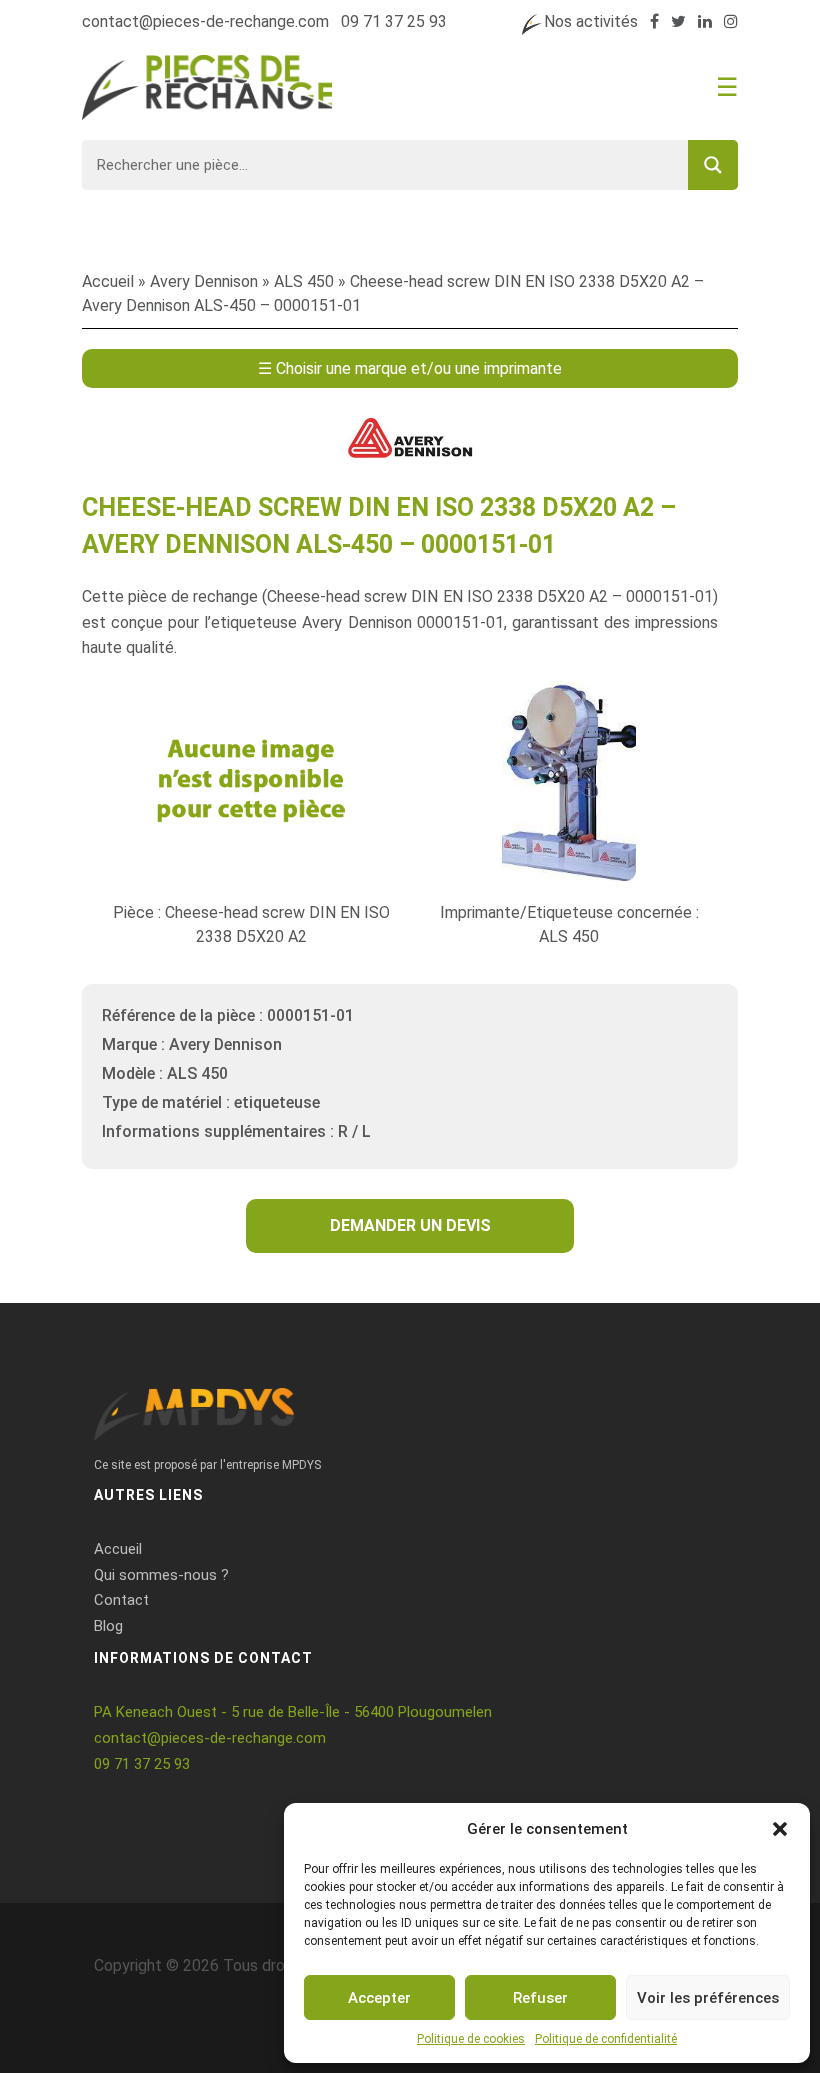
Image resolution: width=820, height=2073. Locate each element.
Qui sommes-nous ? (161, 1575)
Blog (108, 1626)
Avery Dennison (204, 281)
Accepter (379, 1998)
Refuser (540, 1998)
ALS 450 (304, 281)
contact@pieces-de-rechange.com (205, 21)
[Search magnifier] (713, 165)
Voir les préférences (708, 1998)
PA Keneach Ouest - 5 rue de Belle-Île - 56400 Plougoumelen (293, 1712)
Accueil (108, 281)
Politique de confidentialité (606, 2039)
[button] (780, 1829)
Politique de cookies (471, 2039)
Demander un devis (410, 1225)
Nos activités (591, 21)
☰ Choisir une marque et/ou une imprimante (410, 368)
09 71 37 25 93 (394, 21)
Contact (121, 1600)
